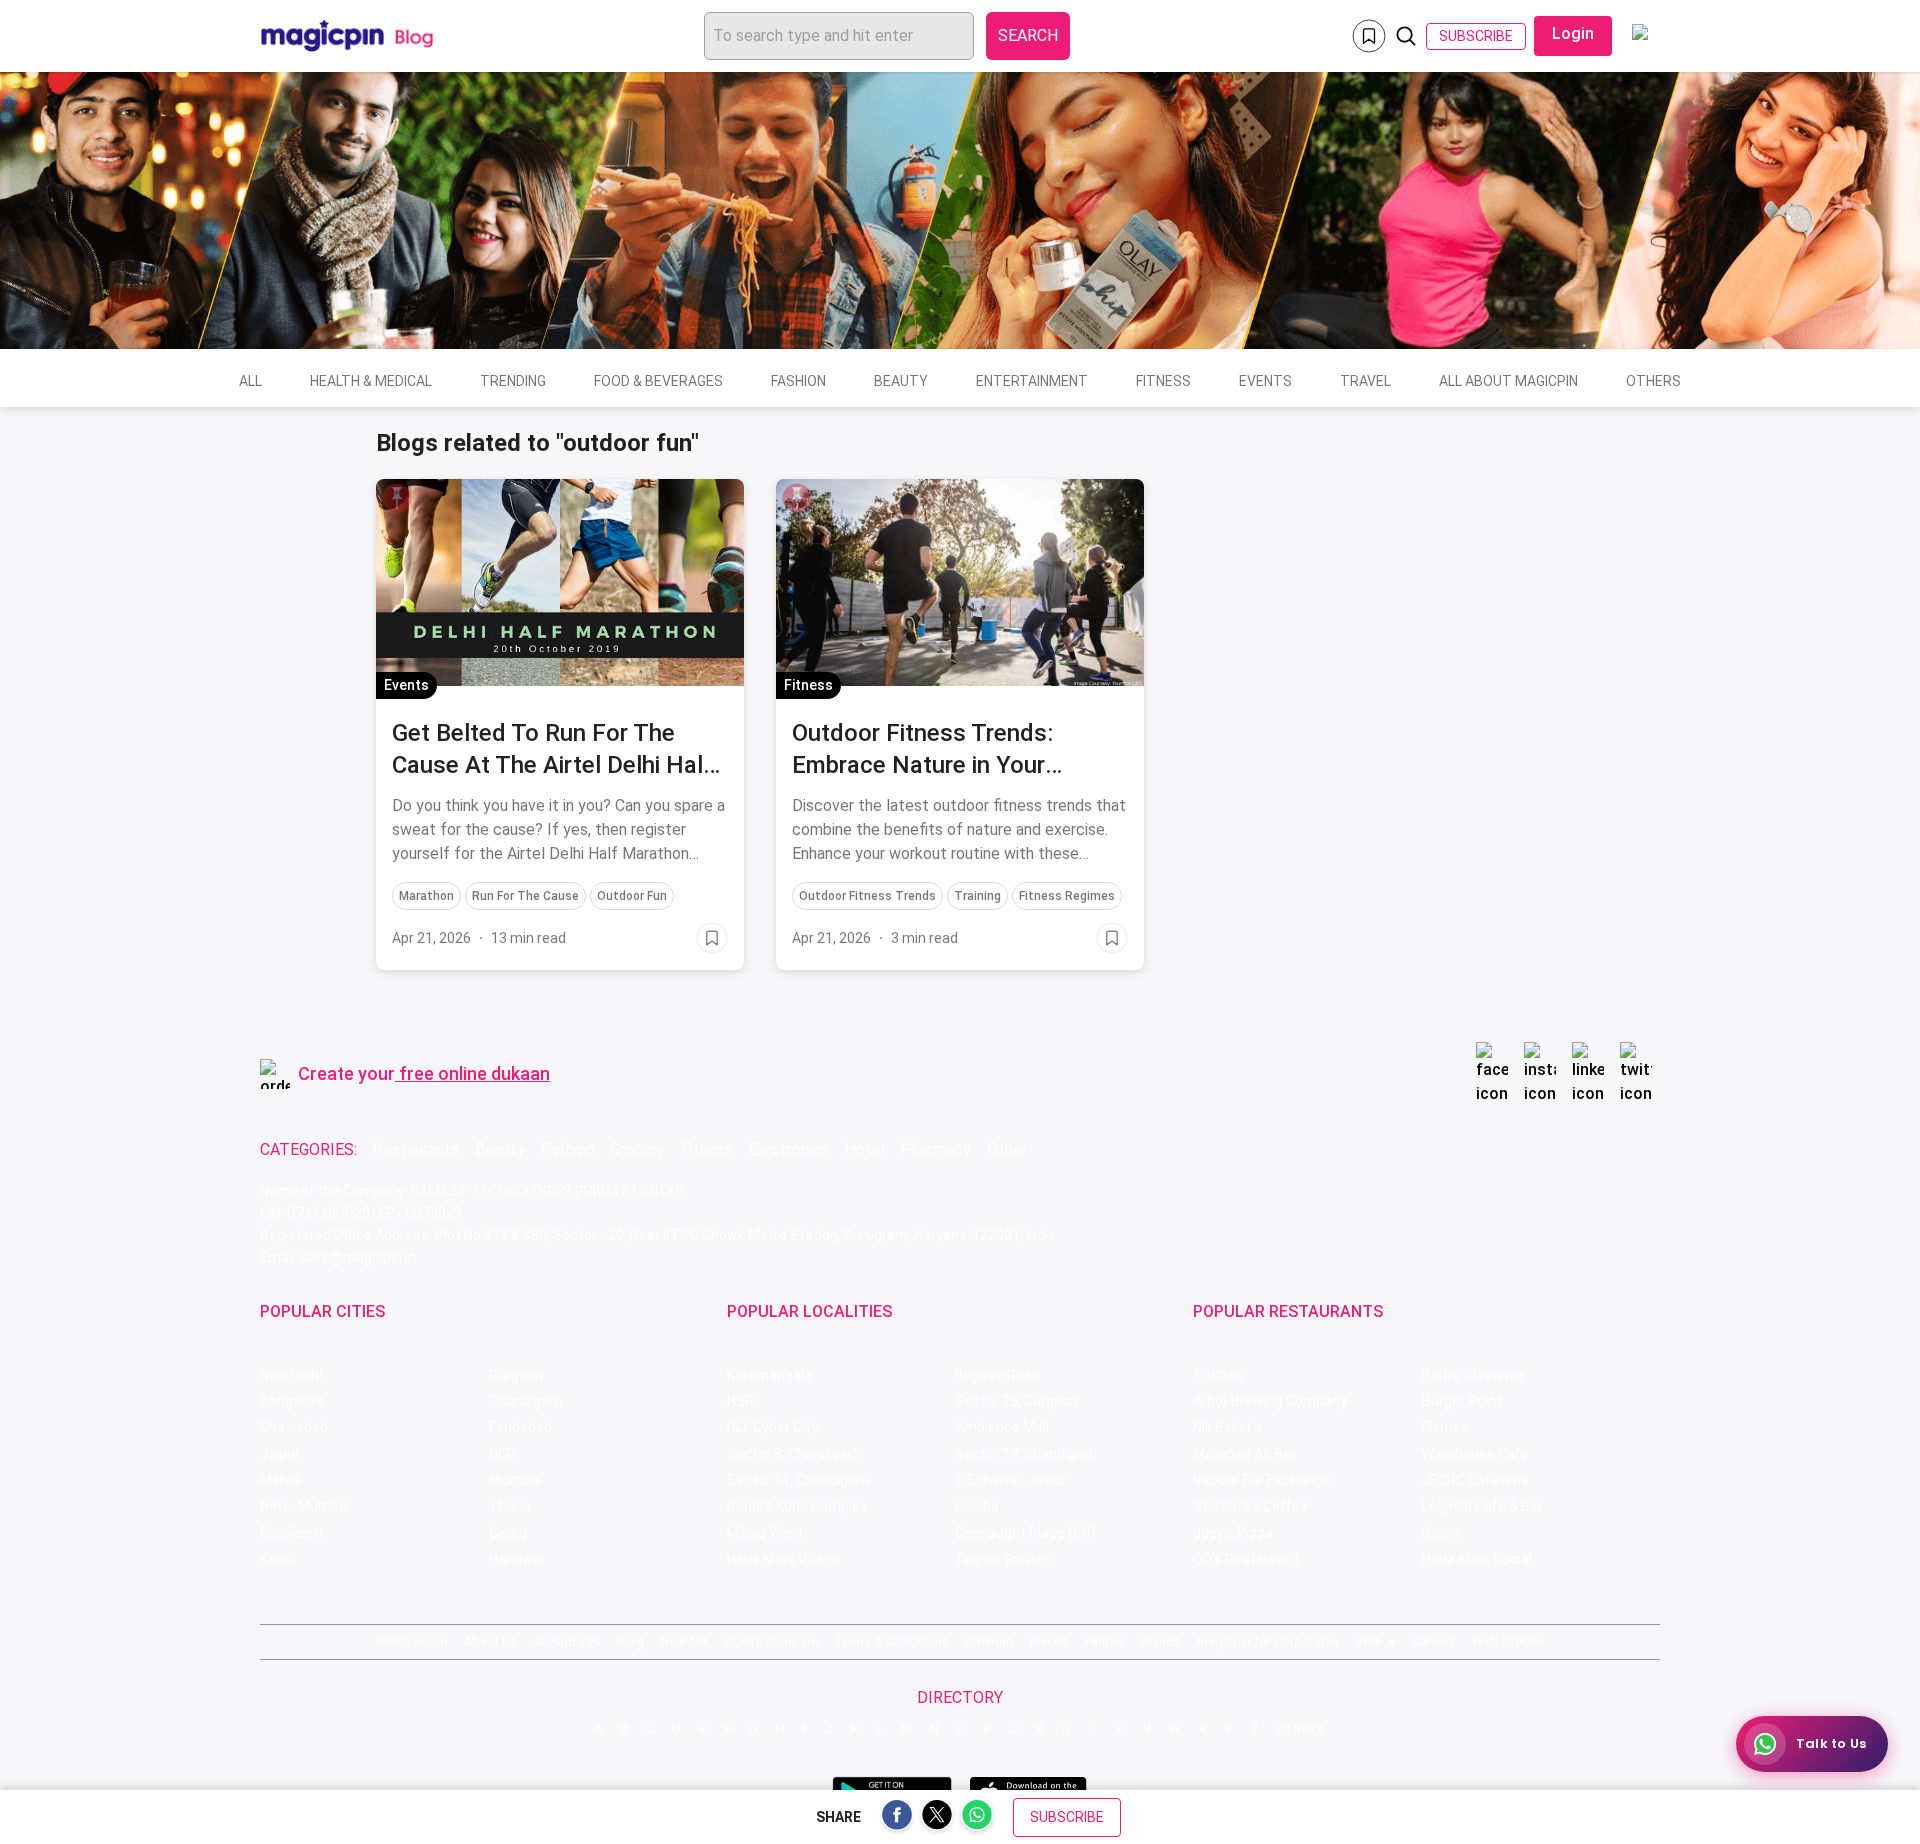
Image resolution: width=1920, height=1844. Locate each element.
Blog (630, 1641)
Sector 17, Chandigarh (1026, 1454)
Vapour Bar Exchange (1261, 1480)
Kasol (277, 1559)
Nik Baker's (1227, 1427)
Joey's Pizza (1233, 1533)
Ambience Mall (1002, 1427)
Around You (567, 1641)
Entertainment (1032, 381)
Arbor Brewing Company (1270, 1401)
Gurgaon (516, 1375)
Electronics (789, 1149)
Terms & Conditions (891, 1641)
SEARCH (1028, 35)
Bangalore (292, 1401)
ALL (250, 381)
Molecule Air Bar (1244, 1454)
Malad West (765, 1533)
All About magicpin (1508, 381)
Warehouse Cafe (1475, 1454)
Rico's (1440, 1533)
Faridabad (520, 1427)
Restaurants (416, 1149)
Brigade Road (997, 1375)
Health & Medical (371, 381)
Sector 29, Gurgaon (1016, 1401)
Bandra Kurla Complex (797, 1506)
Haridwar (517, 1559)
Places (1049, 1641)
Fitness (1163, 381)
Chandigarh (525, 1401)
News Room (412, 1641)
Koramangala (769, 1375)
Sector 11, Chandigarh (798, 1480)
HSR (740, 1401)
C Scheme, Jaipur (1011, 1480)
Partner (1104, 1641)
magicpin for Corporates (1268, 1641)
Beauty (901, 381)
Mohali (281, 1480)
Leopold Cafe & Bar (1482, 1506)
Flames (1445, 1427)
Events (1265, 381)
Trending (513, 381)
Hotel (865, 1149)
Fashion (798, 381)
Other (1007, 1149)
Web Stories (1508, 1641)
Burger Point (1462, 1401)
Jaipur (280, 1454)
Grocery (637, 1149)
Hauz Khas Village (783, 1559)
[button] (397, 498)
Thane (510, 1506)
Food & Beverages (658, 381)
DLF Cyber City (772, 1427)
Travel (1365, 381)
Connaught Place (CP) (1025, 1533)
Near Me (684, 1641)
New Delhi (291, 1375)
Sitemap (989, 1641)
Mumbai (515, 1480)
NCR (502, 1454)
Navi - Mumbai (305, 1506)
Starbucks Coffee (1250, 1506)
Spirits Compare (771, 1641)
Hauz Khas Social (1477, 1559)
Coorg (508, 1533)
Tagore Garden (1002, 1559)
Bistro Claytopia (1473, 1375)
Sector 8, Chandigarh (794, 1454)
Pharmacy (936, 1149)
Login (1573, 33)
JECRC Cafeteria (1475, 1480)
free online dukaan (474, 1073)
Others (1653, 381)
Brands (1160, 1641)
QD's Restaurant (1246, 1559)
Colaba (977, 1506)
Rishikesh (291, 1533)
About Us (491, 1641)
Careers (1434, 1641)
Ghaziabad (294, 1427)
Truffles (1218, 1375)
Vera (1368, 1641)
